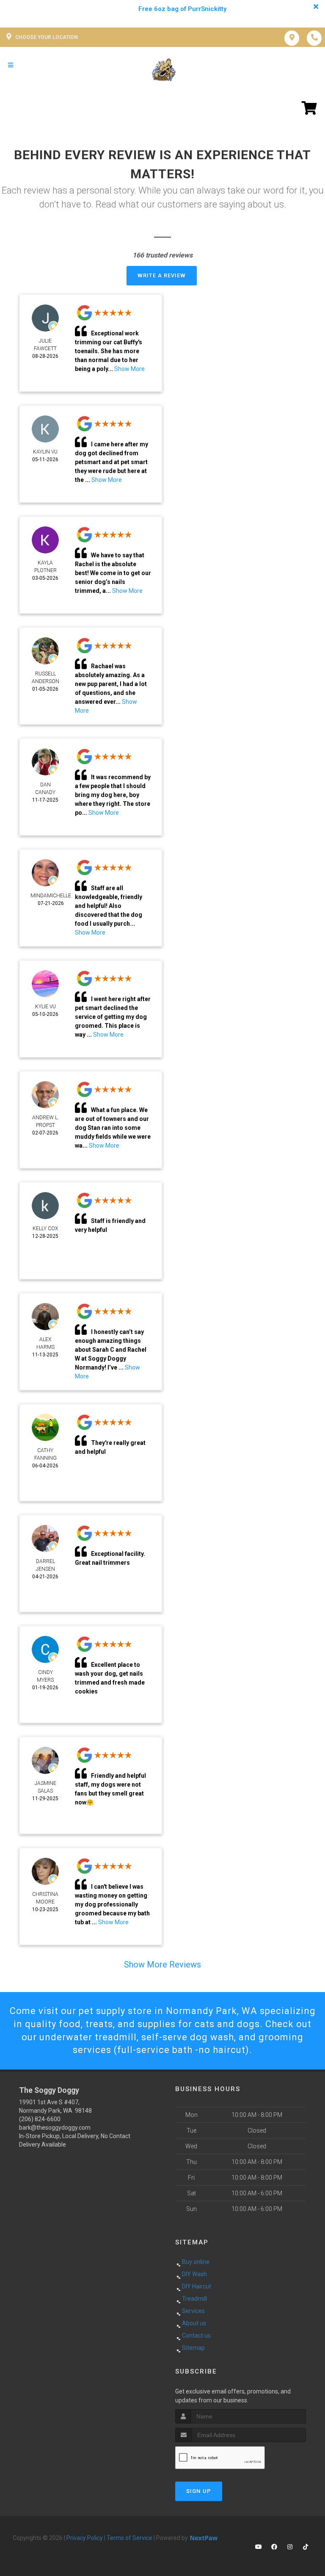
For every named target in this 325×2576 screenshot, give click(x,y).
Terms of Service (129, 2538)
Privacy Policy (85, 2538)
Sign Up (199, 2491)
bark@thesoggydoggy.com (55, 2128)
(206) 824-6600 (40, 2119)
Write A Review (162, 275)
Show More (129, 369)
